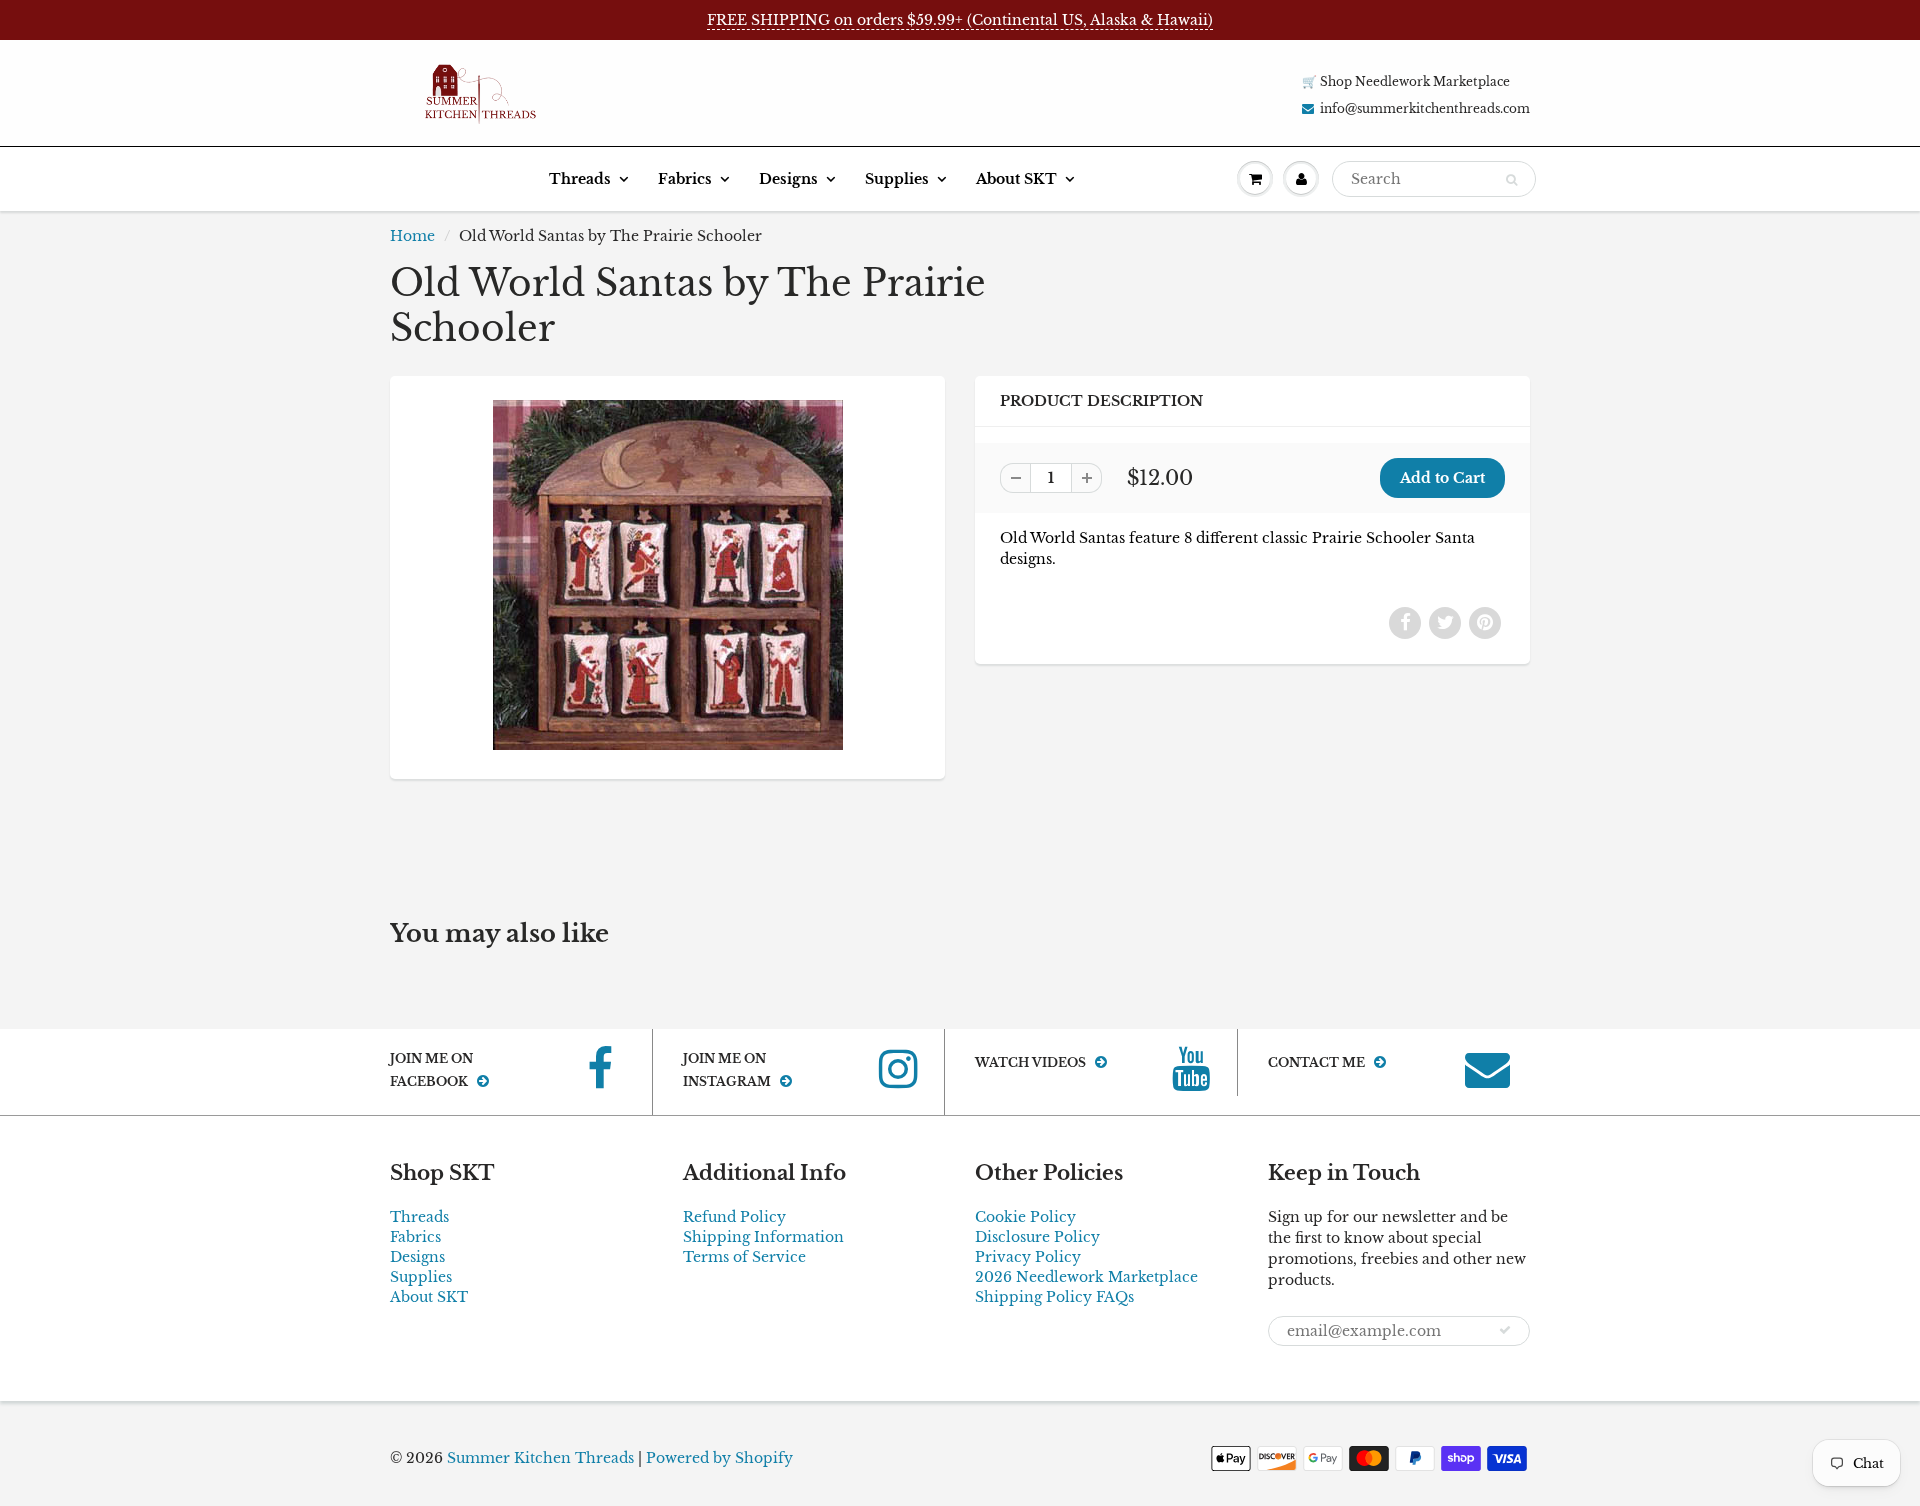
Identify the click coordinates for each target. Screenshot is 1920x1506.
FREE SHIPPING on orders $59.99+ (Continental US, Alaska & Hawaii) (960, 20)
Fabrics (685, 179)
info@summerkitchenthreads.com (1425, 108)
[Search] (1511, 180)
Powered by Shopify (719, 1458)
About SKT (1016, 179)
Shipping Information (763, 1237)
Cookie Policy (1025, 1217)
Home (412, 236)
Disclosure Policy (1037, 1237)
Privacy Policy (1028, 1257)
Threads (580, 179)
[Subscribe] (1505, 1330)
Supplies (897, 179)
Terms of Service (744, 1257)
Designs (788, 179)
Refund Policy (734, 1217)
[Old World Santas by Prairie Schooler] (667, 575)
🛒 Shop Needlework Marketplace (1406, 81)
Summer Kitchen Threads (540, 1458)
